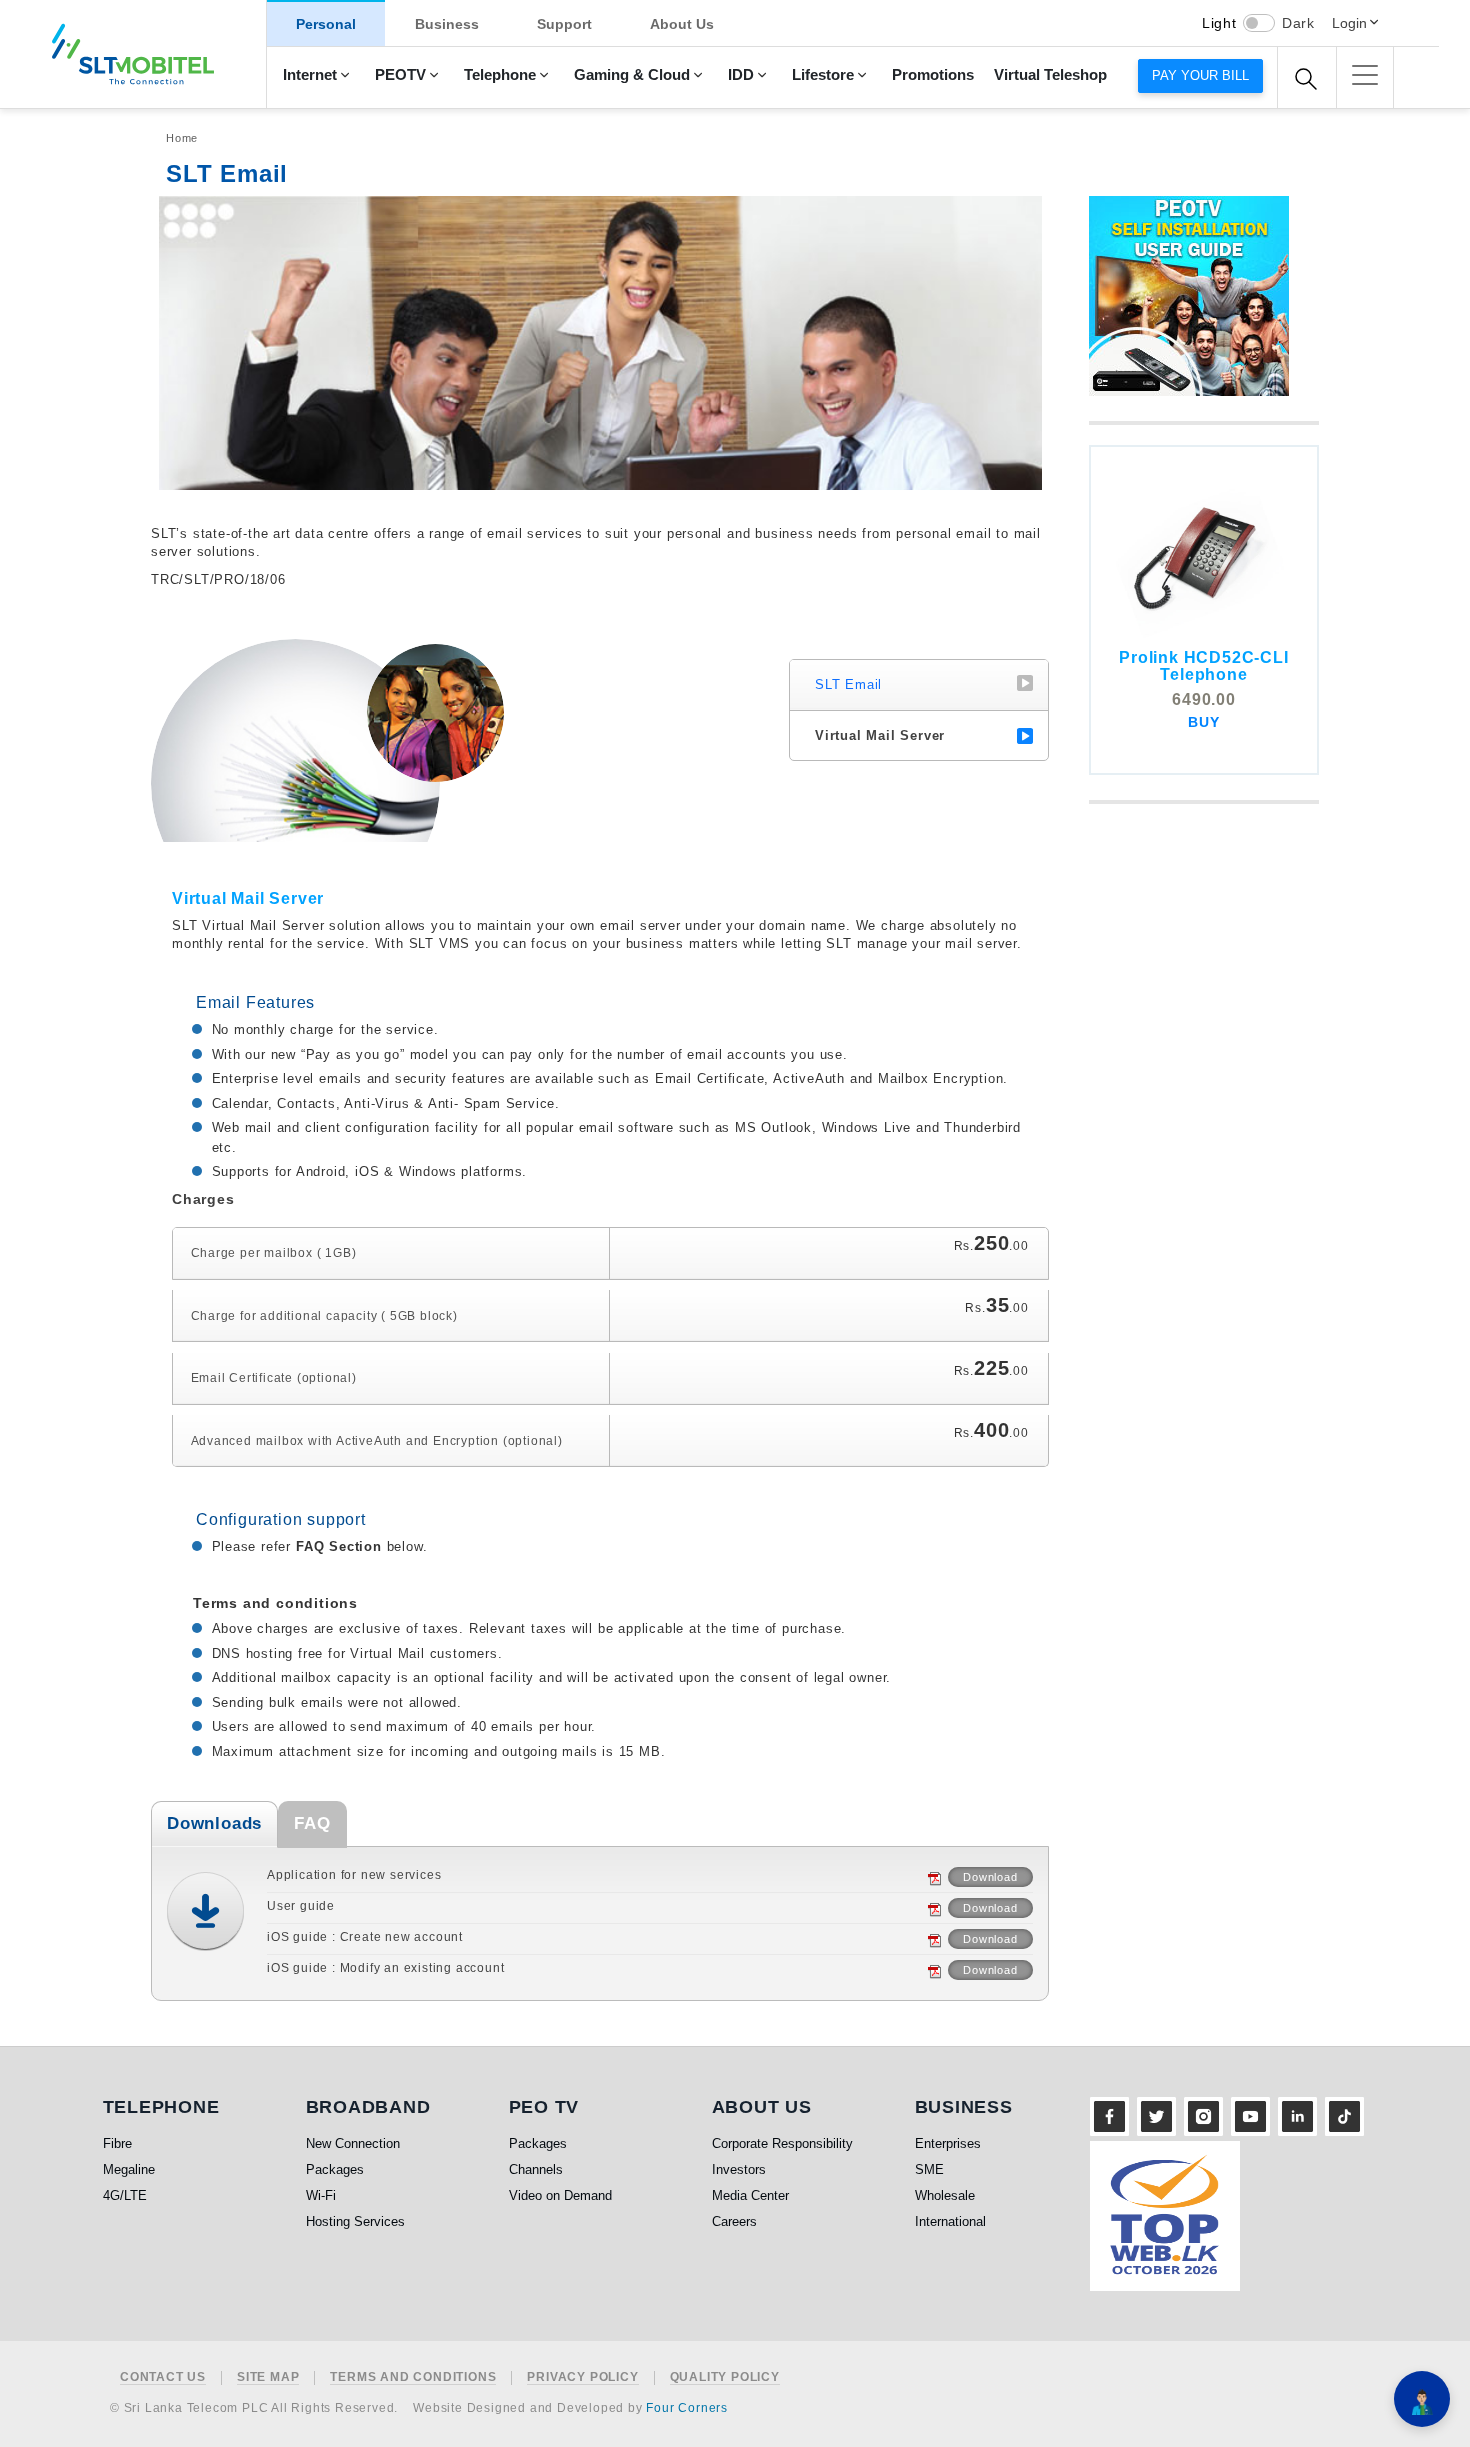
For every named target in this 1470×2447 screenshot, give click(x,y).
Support (564, 24)
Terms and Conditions (413, 2377)
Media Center (750, 2195)
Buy (1203, 722)
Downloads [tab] (214, 1823)
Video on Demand (560, 2195)
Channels (536, 2169)
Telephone (500, 75)
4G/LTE (125, 2195)
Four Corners (687, 2408)
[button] (1365, 75)
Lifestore (823, 75)
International (950, 2221)
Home (182, 138)
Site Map (268, 2377)
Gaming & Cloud (632, 75)
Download (990, 1877)
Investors (739, 2169)
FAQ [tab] (312, 1823)
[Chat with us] (1422, 2399)
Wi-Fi (321, 2195)
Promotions (933, 75)
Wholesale (945, 2195)
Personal (326, 24)
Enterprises (948, 2143)
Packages (335, 2169)
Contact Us (163, 2377)
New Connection (353, 2143)
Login (1349, 23)
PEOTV (400, 75)
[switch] (1259, 23)
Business (447, 24)
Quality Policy (725, 2377)
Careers (734, 2221)
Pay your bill (1200, 75)
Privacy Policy (582, 2377)
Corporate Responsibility (782, 2143)
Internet (310, 75)
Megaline (129, 2169)
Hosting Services (355, 2221)
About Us (682, 24)
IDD (741, 75)
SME (929, 2169)
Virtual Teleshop (1050, 75)
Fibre (117, 2143)
